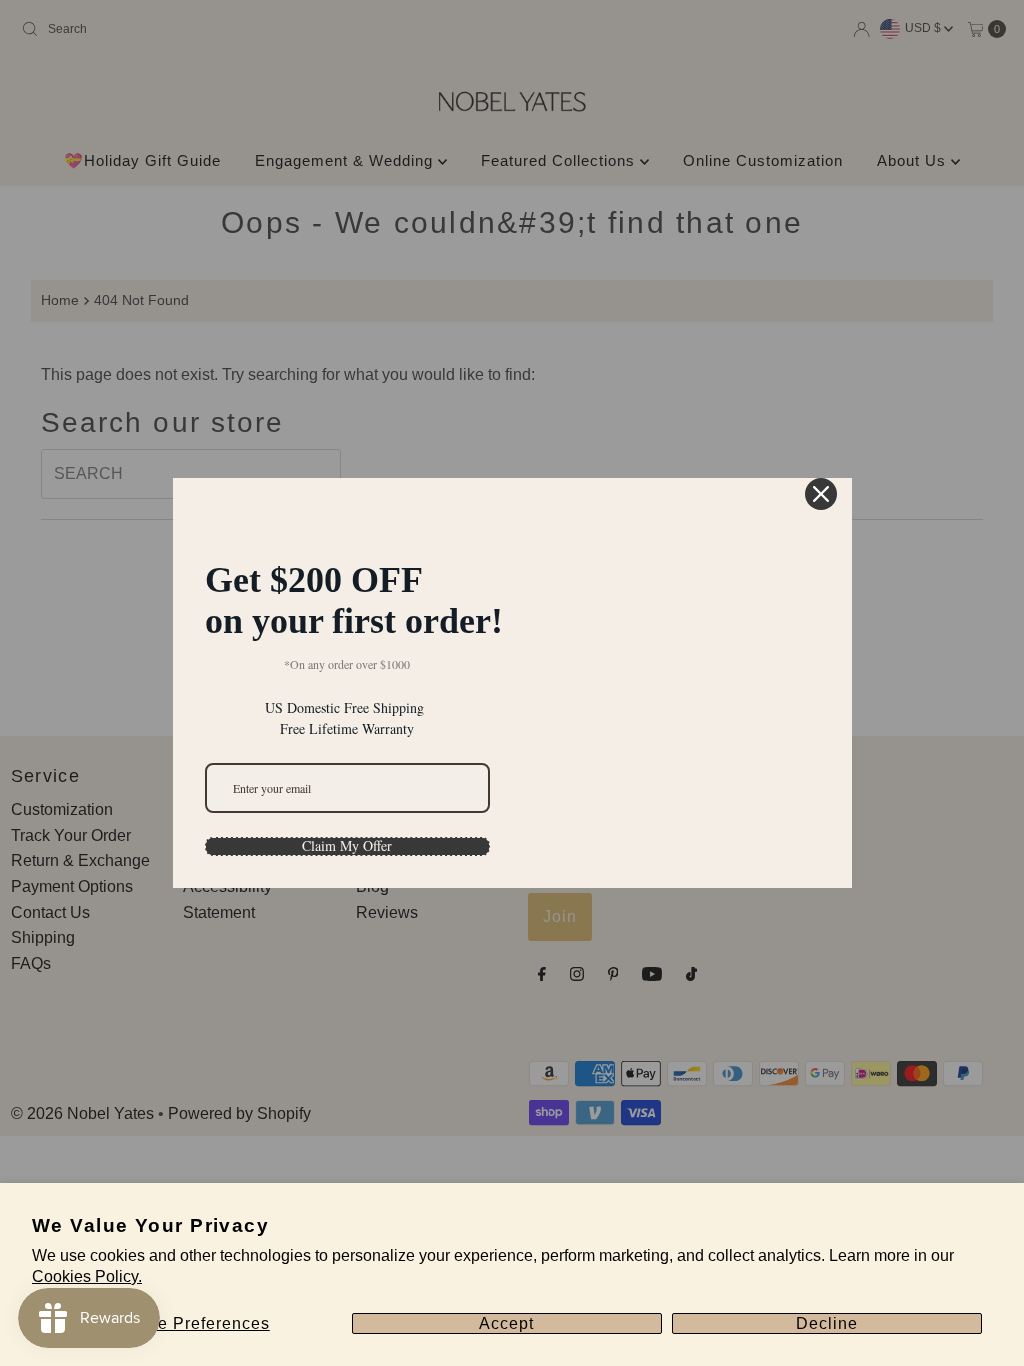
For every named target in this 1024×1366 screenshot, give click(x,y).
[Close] (821, 444)
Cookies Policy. (87, 1276)
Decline (827, 1323)
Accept (506, 1323)
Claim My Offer (347, 797)
